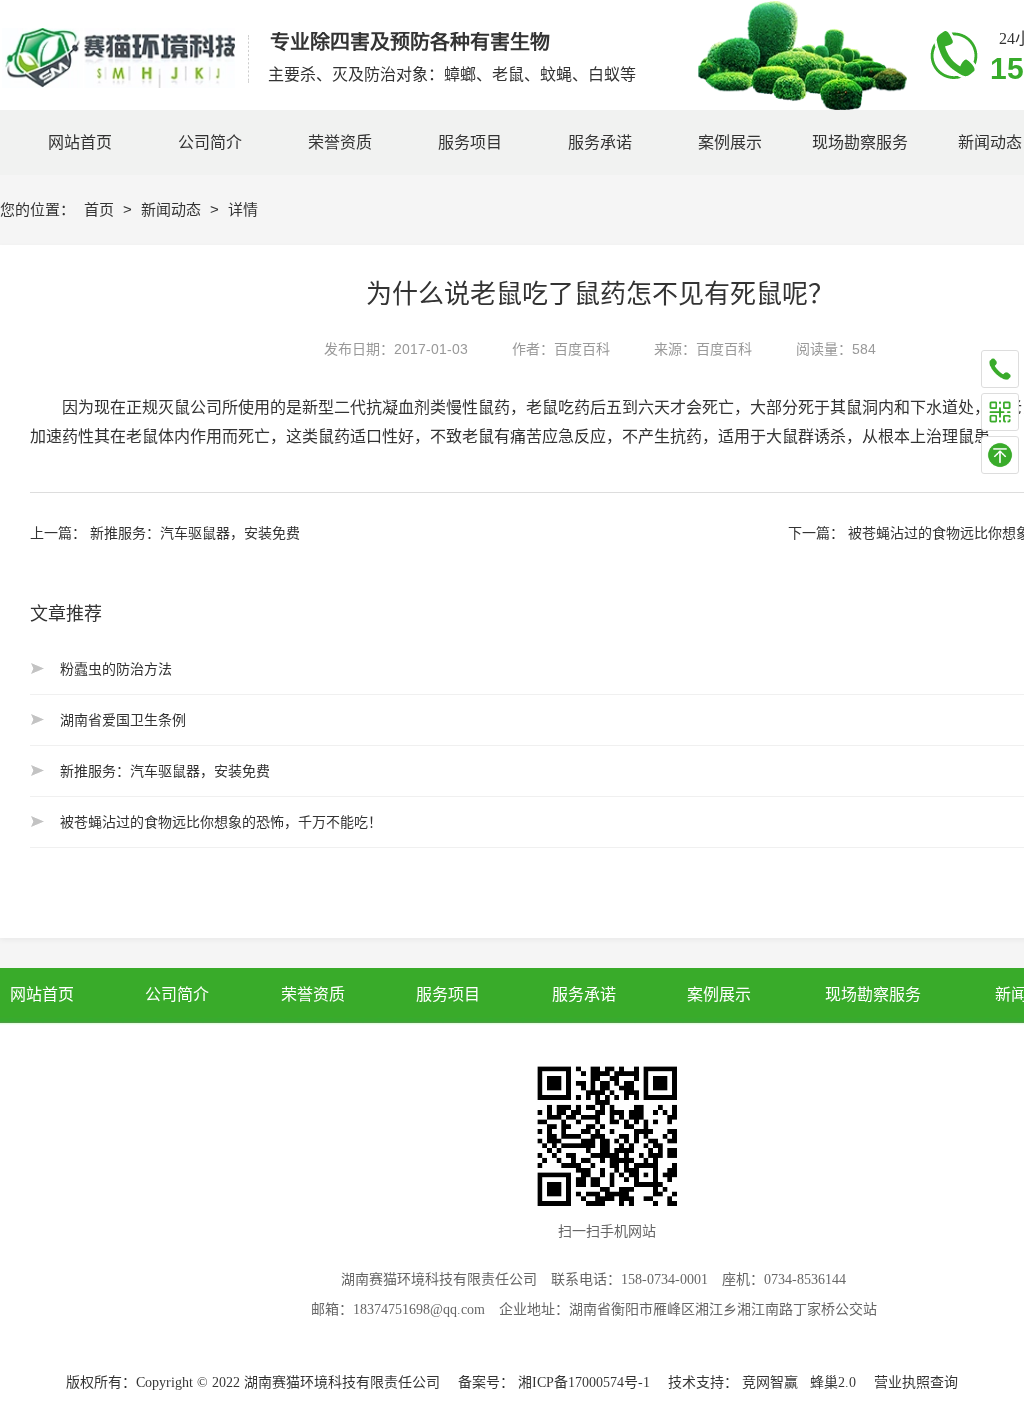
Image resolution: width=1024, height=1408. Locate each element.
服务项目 (448, 994)
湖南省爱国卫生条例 (123, 720)
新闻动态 (173, 209)
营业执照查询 (916, 1382)
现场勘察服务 (873, 994)
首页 (101, 209)
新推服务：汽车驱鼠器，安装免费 (195, 533)
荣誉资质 (312, 994)
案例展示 (718, 994)
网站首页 (42, 994)
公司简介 (177, 994)
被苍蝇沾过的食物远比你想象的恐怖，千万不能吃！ (221, 822)
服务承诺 (583, 994)
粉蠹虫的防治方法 (116, 669)
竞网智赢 (770, 1382)
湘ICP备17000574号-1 (584, 1382)
